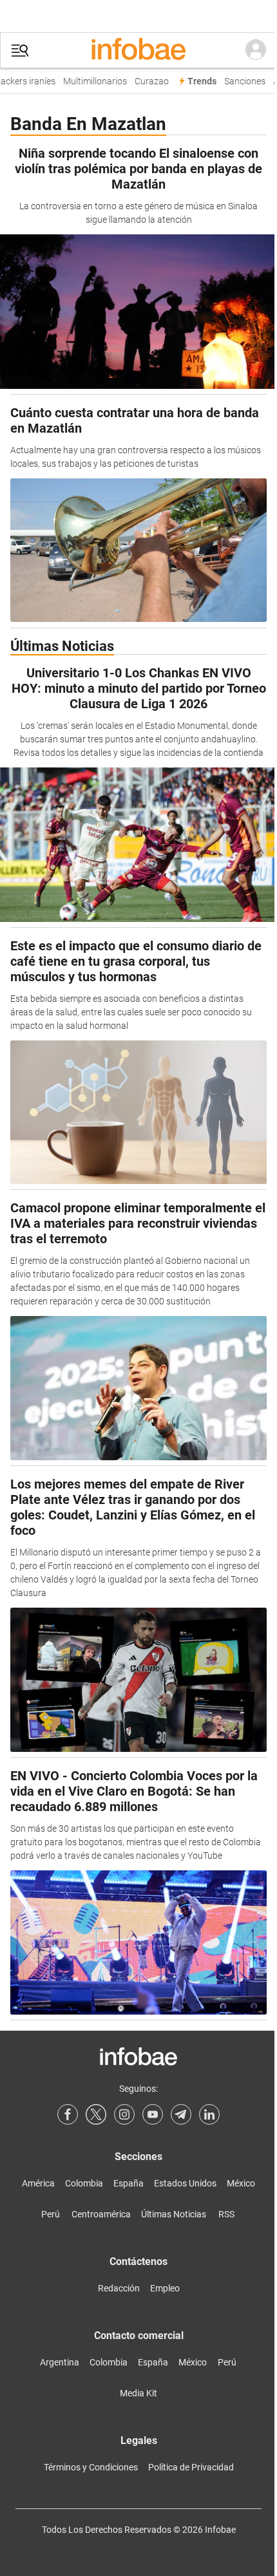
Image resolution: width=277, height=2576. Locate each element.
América (38, 2183)
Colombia (84, 2183)
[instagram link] (124, 2114)
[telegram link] (181, 2114)
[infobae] (138, 50)
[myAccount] (256, 50)
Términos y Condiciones (91, 2467)
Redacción (119, 2288)
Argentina (60, 2362)
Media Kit (138, 2393)
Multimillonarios (91, 81)
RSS (226, 2214)
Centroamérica (101, 2214)
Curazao (147, 81)
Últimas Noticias (174, 2214)
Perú (51, 2214)
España (129, 2183)
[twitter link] (96, 2114)
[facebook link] (68, 2114)
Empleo (165, 2288)
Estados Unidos (185, 2183)
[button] (20, 51)
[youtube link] (153, 2114)
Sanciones (240, 81)
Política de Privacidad (191, 2467)
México (241, 2183)
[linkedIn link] (209, 2114)
